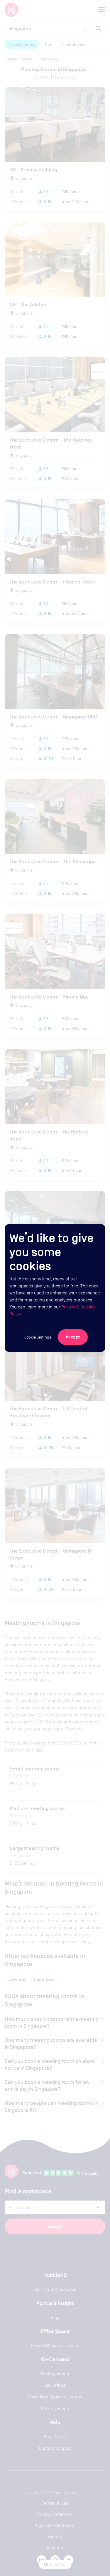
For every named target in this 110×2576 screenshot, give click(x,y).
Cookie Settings (38, 1337)
